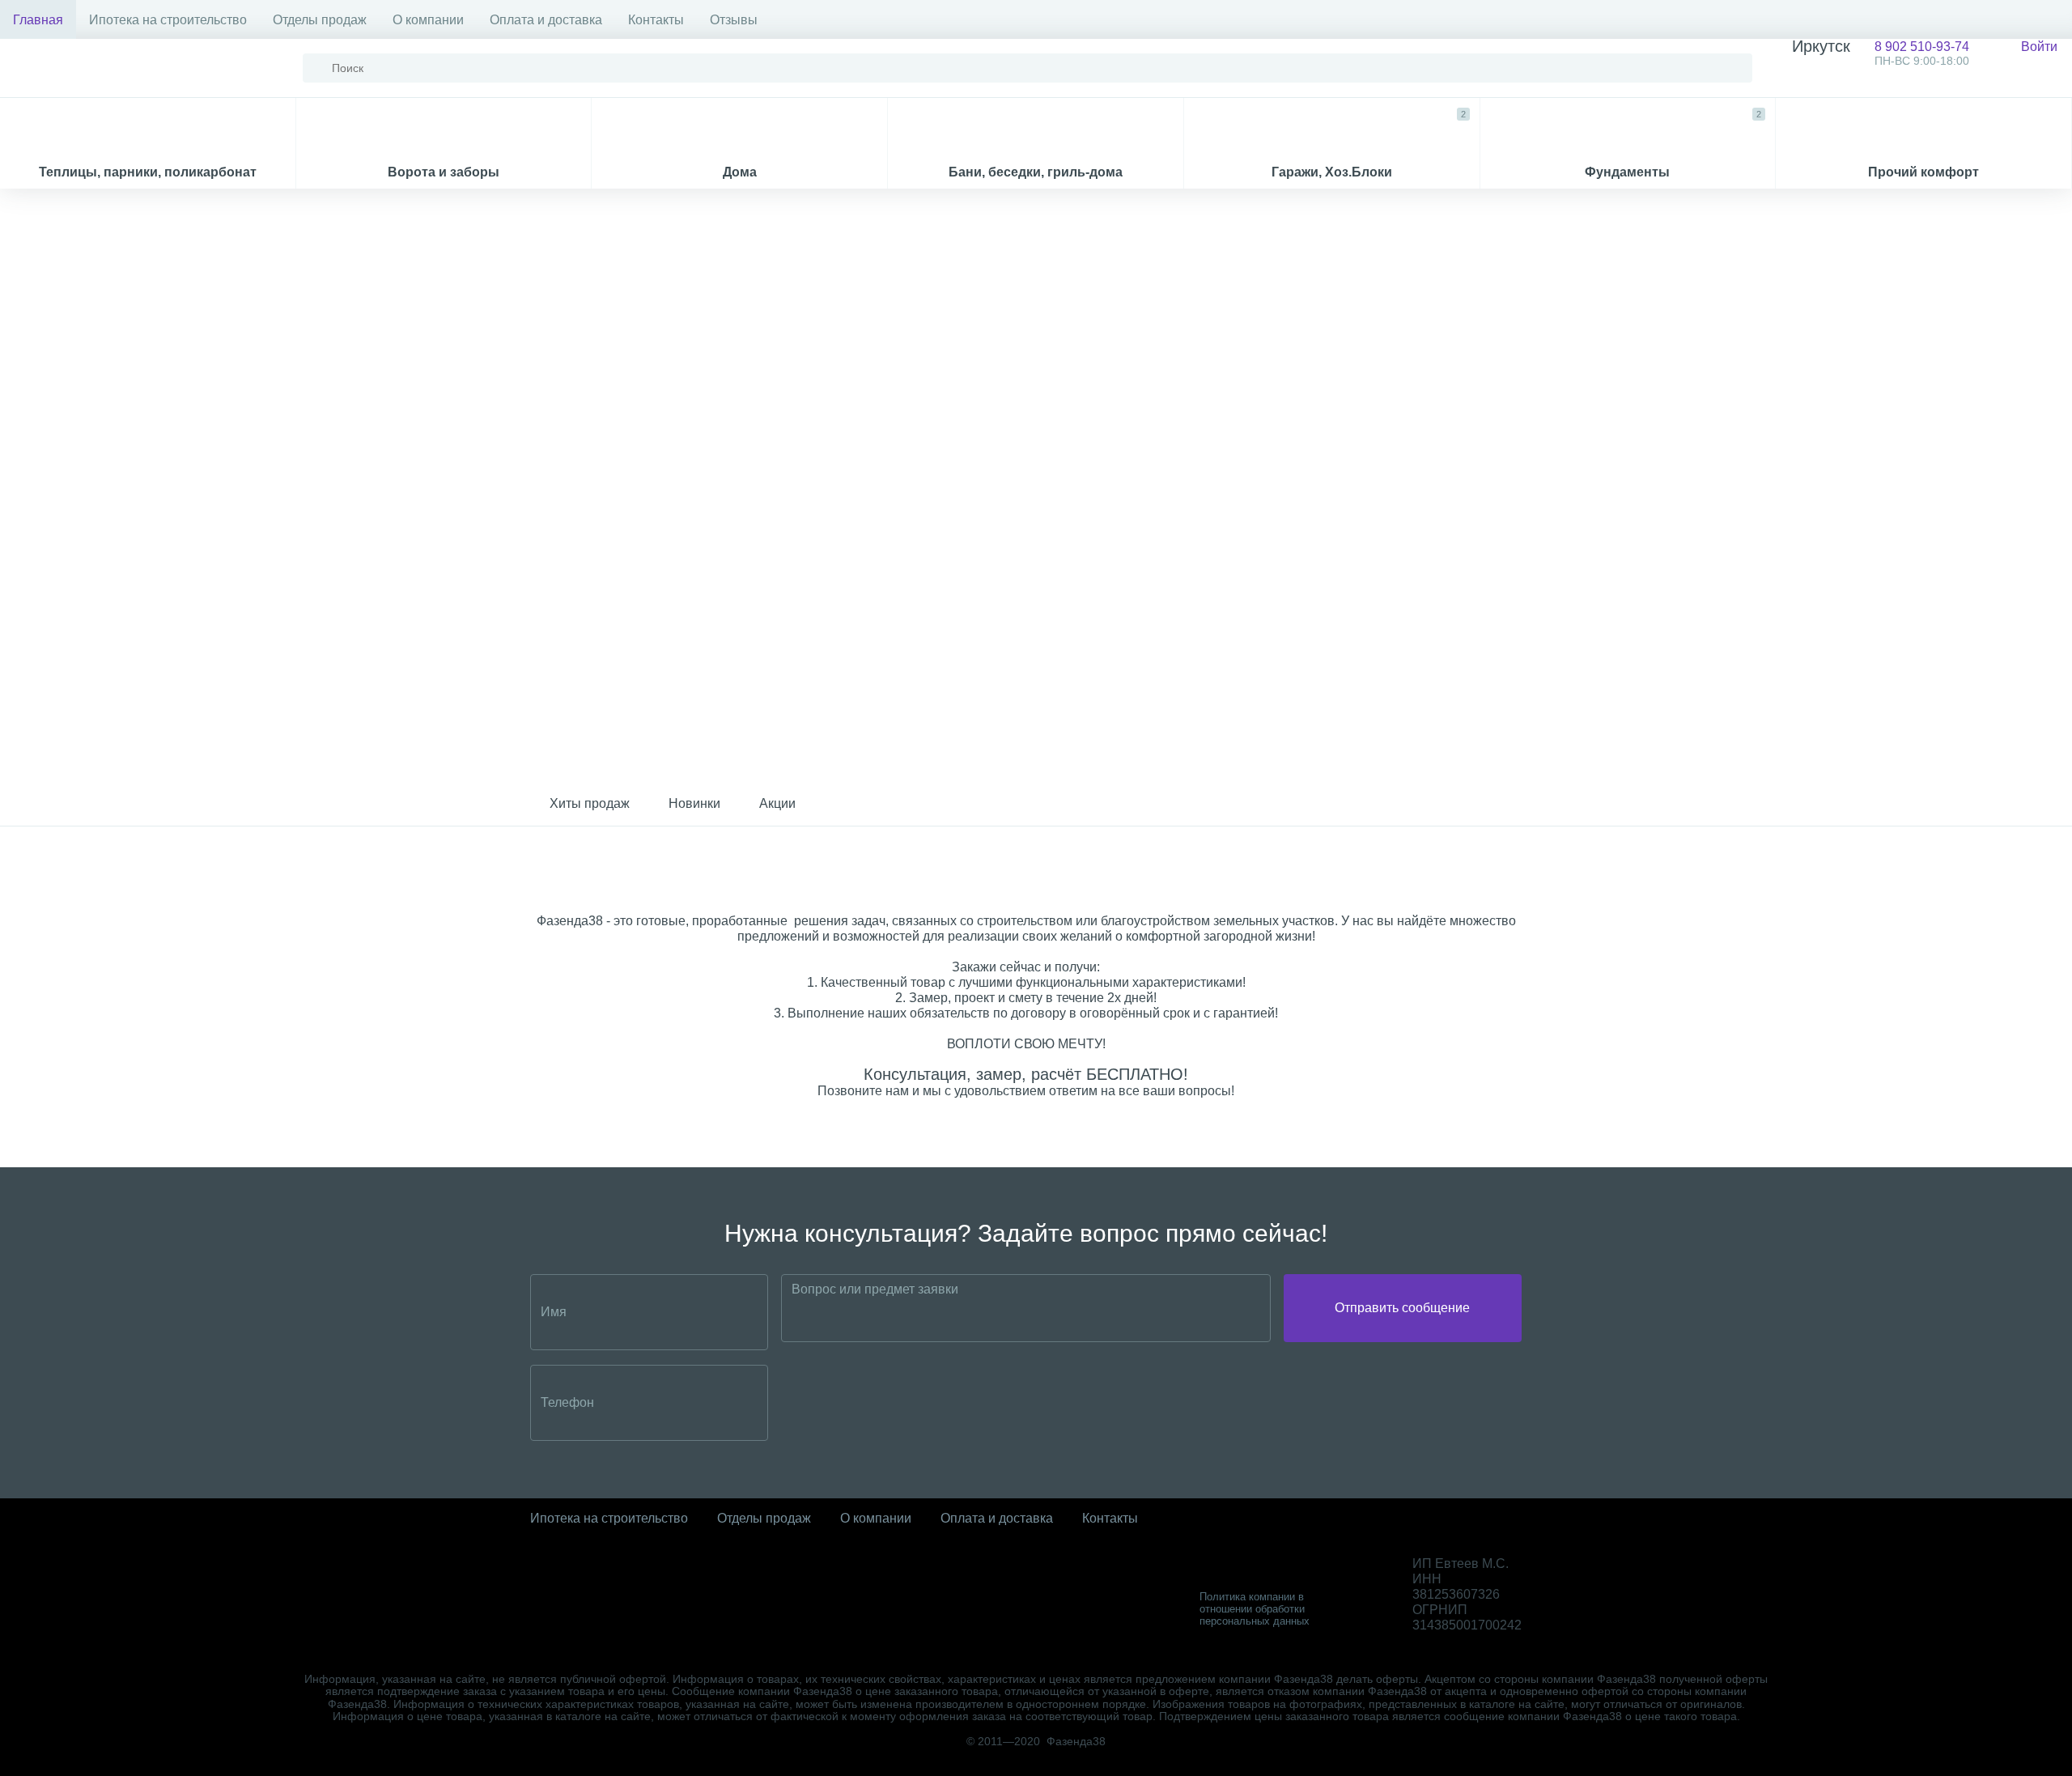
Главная (38, 20)
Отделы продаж (320, 20)
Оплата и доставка (546, 20)
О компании (428, 20)
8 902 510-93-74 (1881, 53)
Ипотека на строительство (168, 20)
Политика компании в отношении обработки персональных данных (1255, 1609)
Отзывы (734, 20)
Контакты (656, 20)
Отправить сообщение (1402, 1308)
